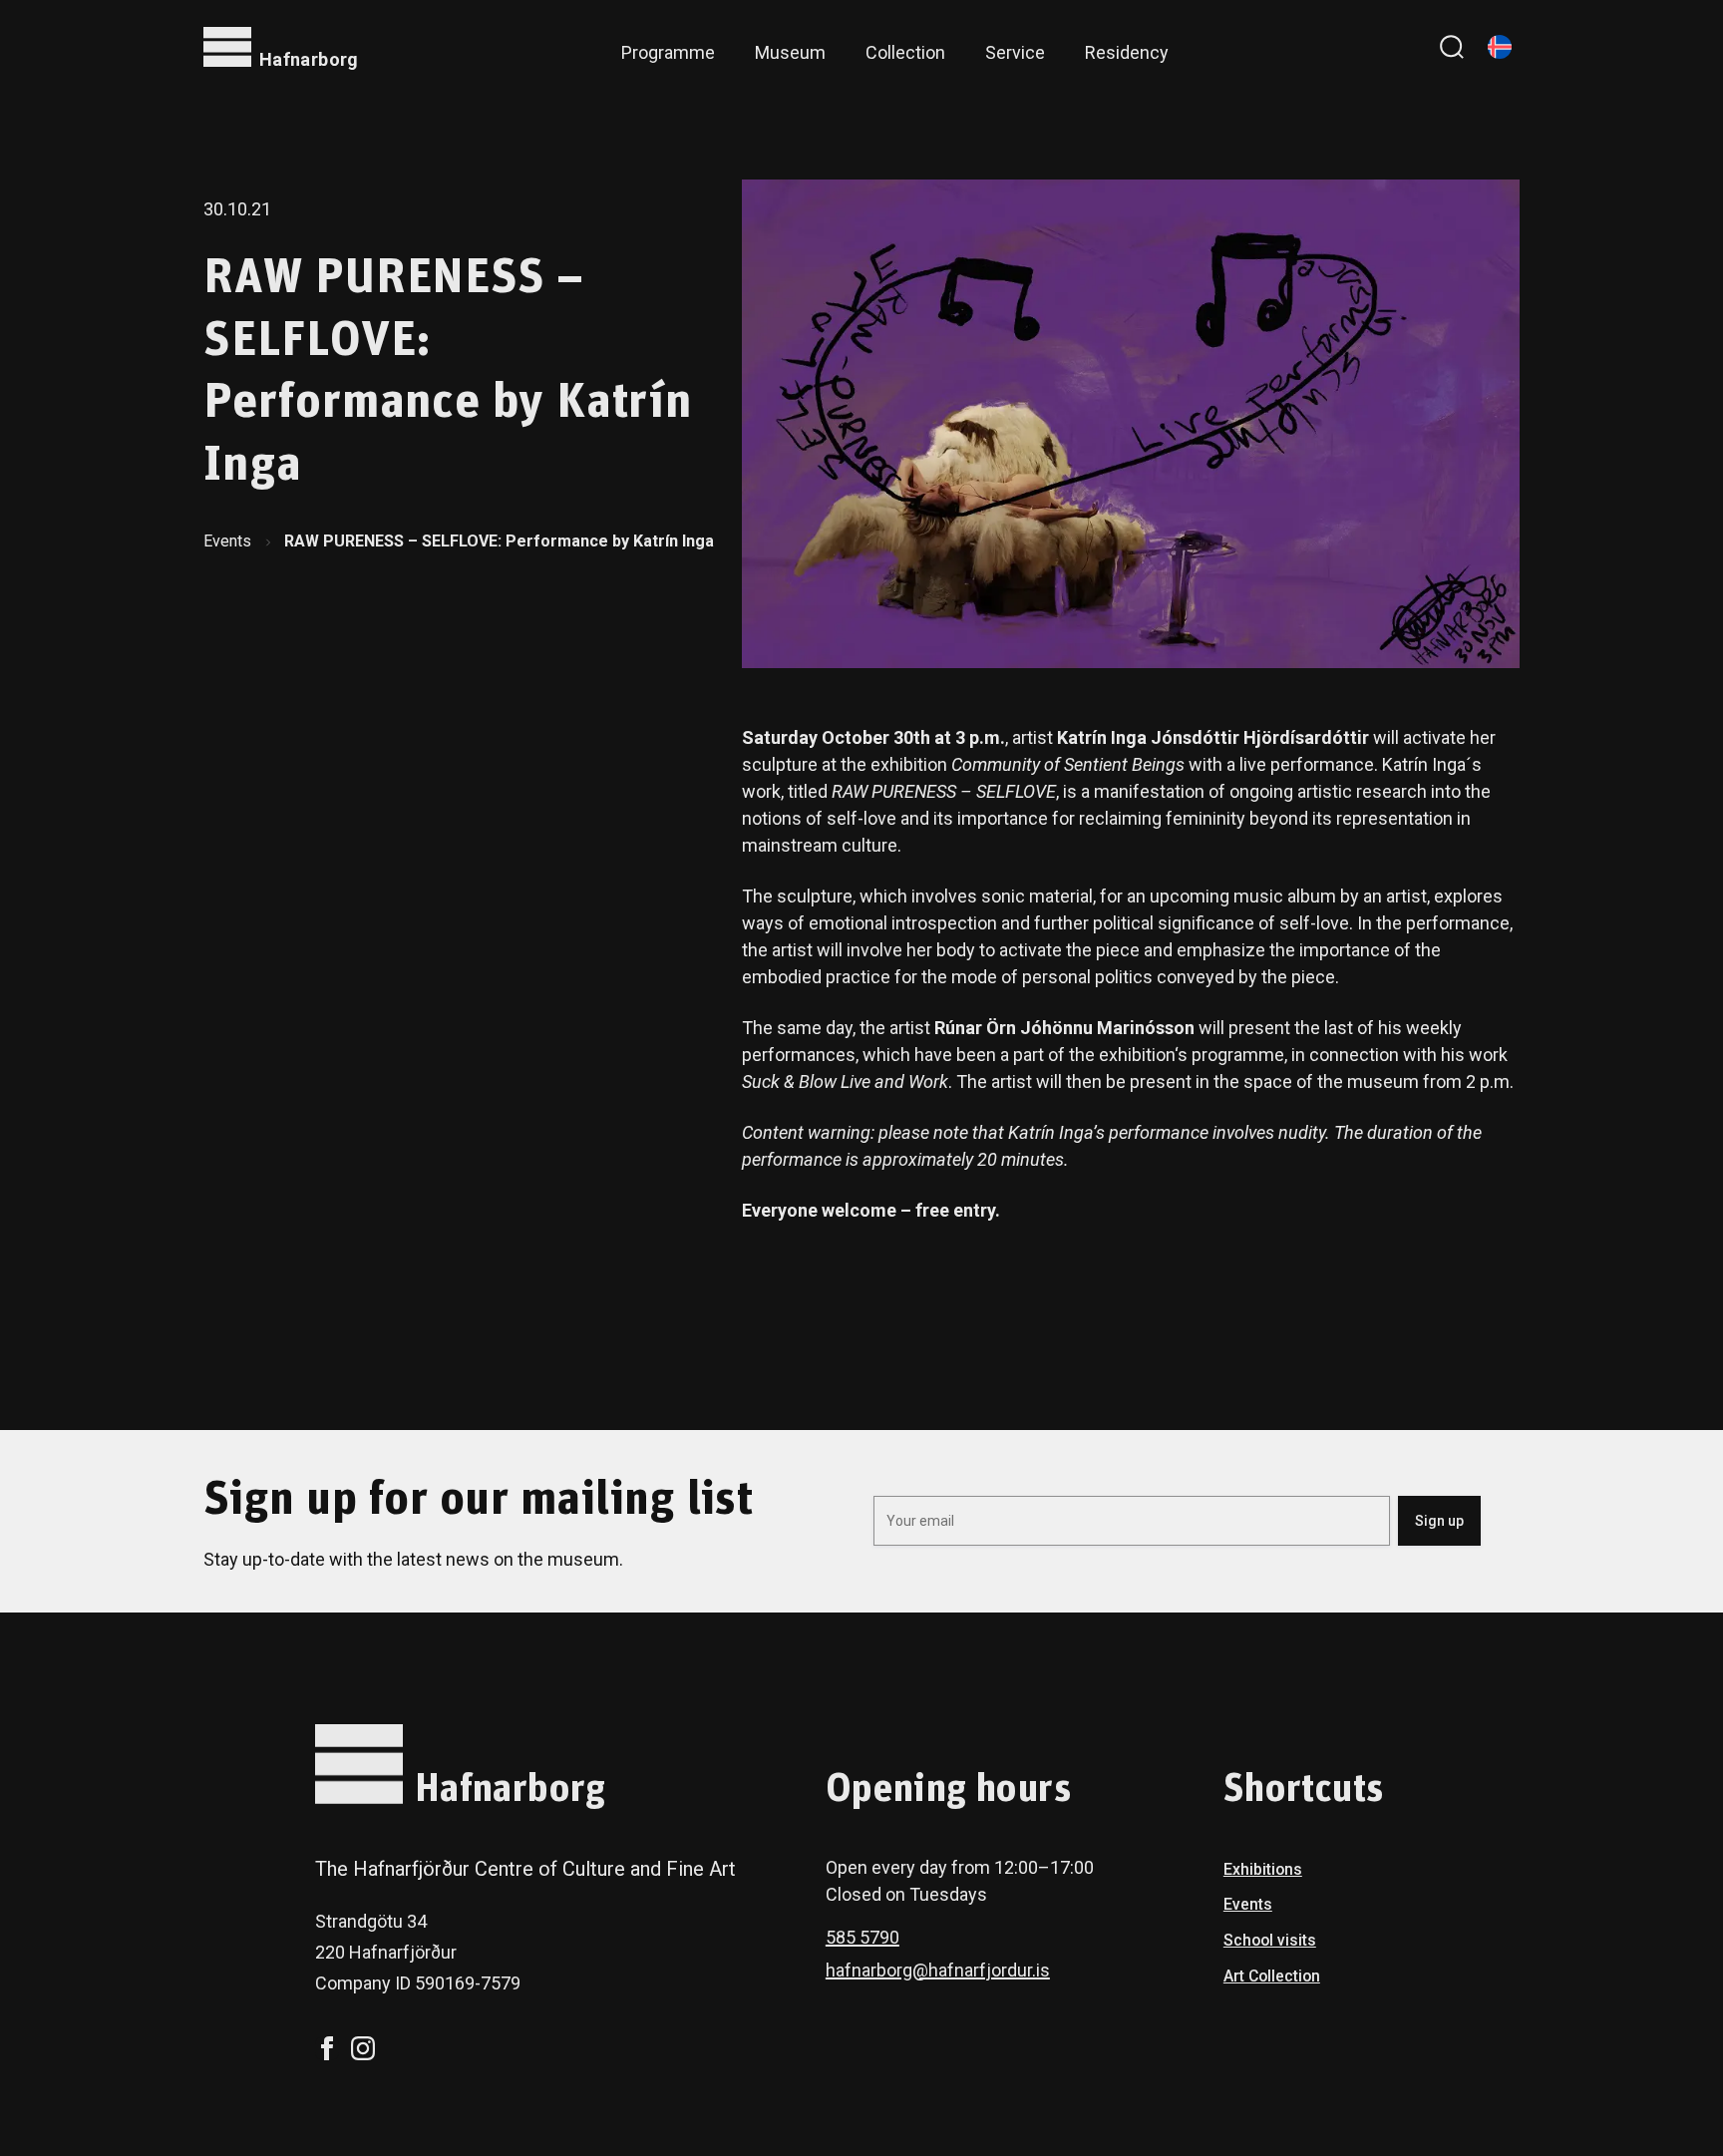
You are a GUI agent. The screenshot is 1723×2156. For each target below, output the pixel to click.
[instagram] (363, 2048)
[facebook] (327, 2048)
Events (227, 541)
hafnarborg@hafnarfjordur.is (938, 1970)
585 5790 (862, 1937)
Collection (905, 52)
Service (1015, 52)
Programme (668, 52)
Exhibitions (1263, 1869)
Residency (1127, 52)
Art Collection (1272, 1976)
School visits (1270, 1940)
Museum (790, 52)
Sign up (1439, 1521)
